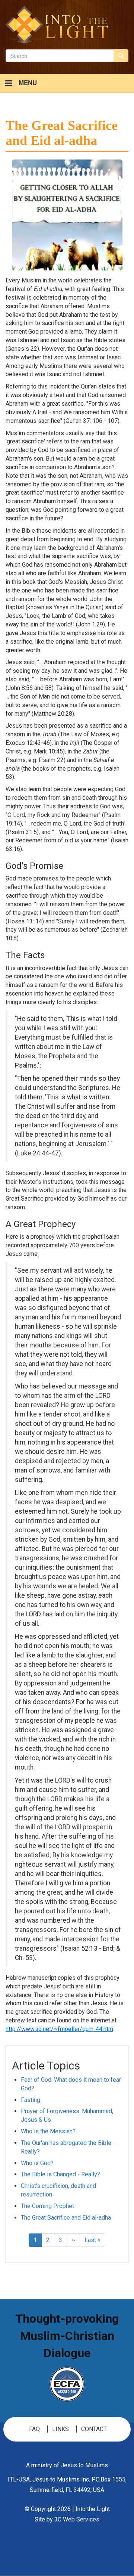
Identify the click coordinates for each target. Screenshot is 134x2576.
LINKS (60, 2429)
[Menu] (8, 84)
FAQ (34, 2429)
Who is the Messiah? (48, 2131)
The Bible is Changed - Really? (60, 2174)
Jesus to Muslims (84, 2465)
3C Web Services (77, 2519)
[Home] (57, 25)
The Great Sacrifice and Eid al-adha (66, 2218)
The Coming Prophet (47, 2206)
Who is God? (37, 2163)
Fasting (31, 2100)
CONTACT (94, 2429)
